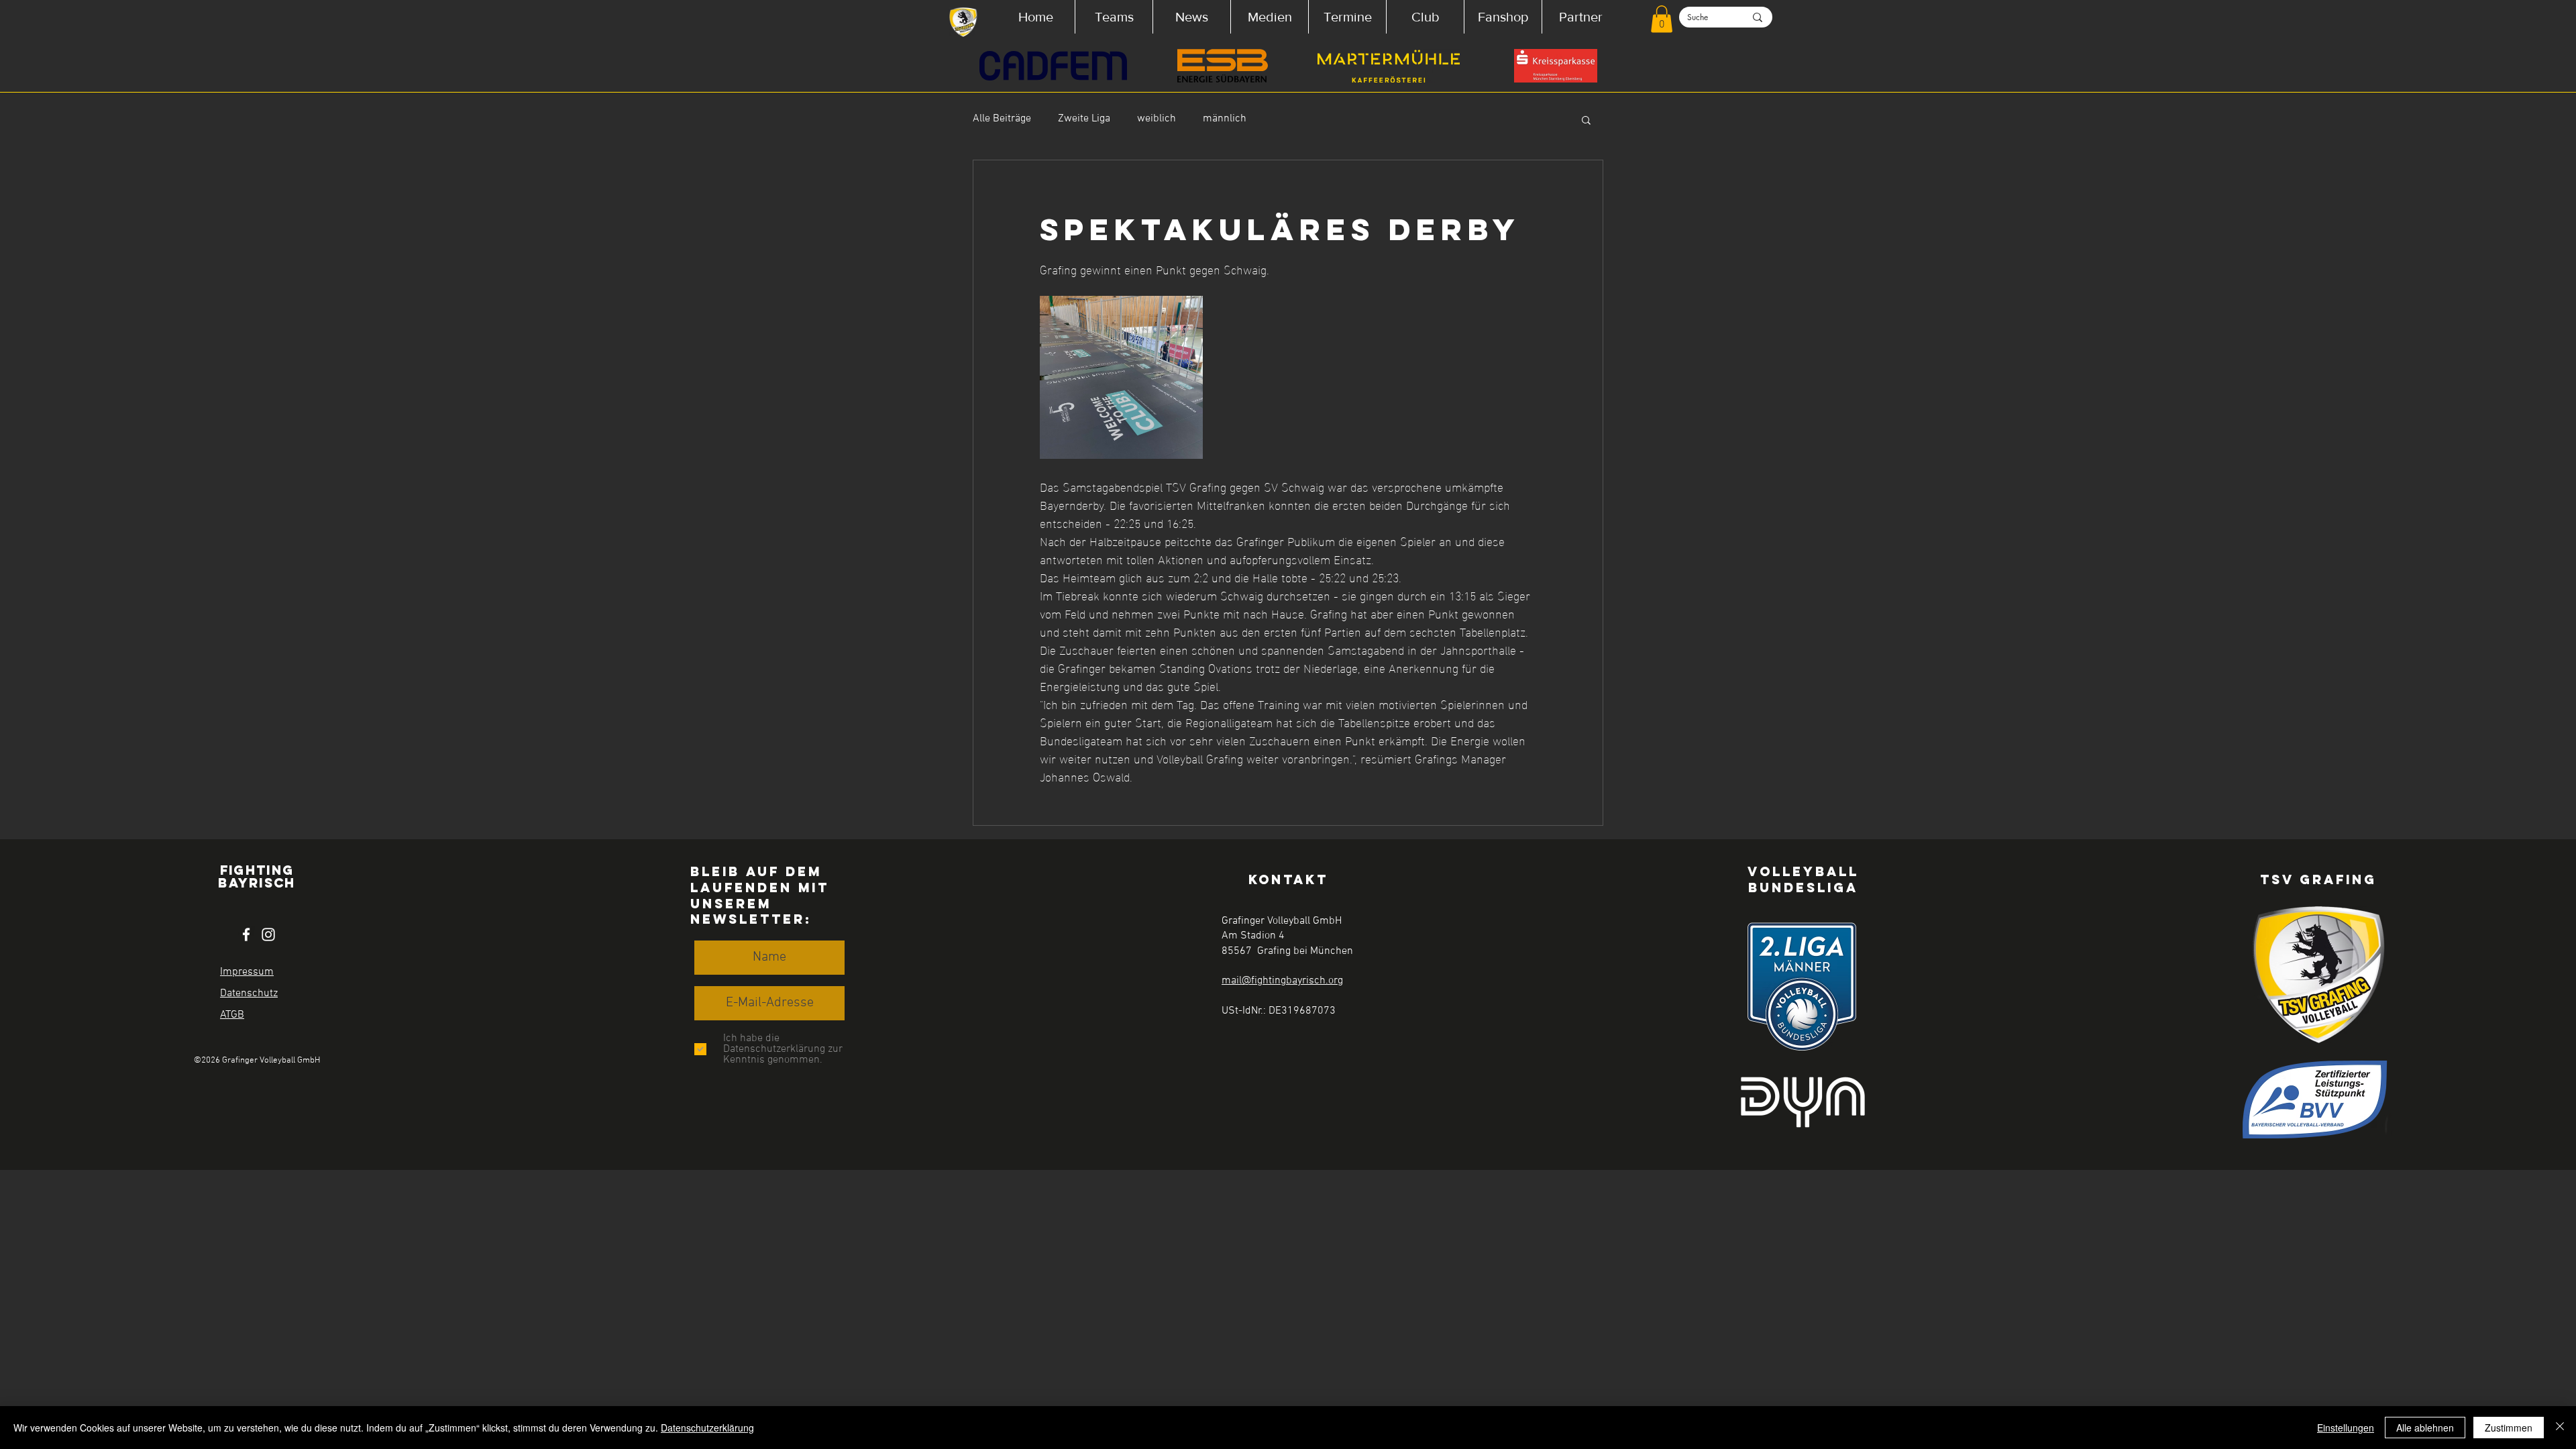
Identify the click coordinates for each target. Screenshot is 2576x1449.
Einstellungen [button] (2346, 1428)
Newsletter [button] (748, 919)
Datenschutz (249, 994)
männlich (1225, 119)
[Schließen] (2560, 1428)
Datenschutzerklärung (707, 1428)
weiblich (1157, 119)
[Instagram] (268, 934)
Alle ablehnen (2425, 1428)
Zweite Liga (1084, 119)
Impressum (247, 972)
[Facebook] (246, 934)
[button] (1114, 17)
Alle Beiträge (1002, 119)
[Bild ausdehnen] (1121, 377)
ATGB (232, 1015)
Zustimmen (2509, 1428)
